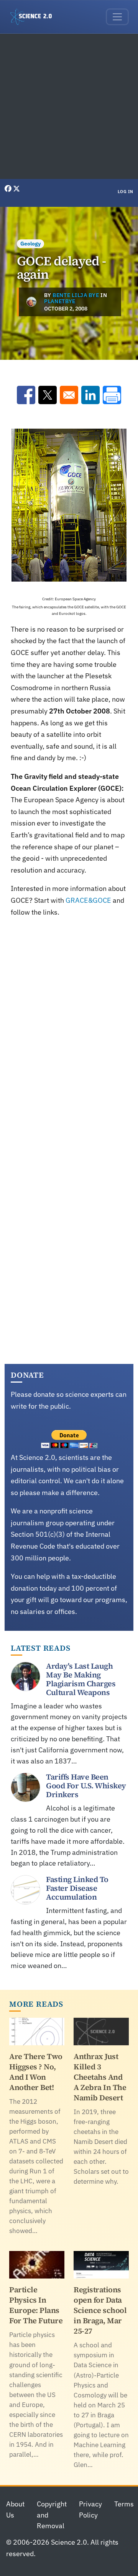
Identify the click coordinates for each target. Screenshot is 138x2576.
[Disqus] (69, 1032)
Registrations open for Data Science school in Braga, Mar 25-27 (100, 2310)
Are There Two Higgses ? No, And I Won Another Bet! (36, 2072)
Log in (126, 192)
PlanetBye (60, 301)
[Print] (112, 395)
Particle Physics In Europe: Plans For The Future (36, 2305)
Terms (124, 2504)
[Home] (34, 17)
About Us (15, 2509)
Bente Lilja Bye (76, 295)
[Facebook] (9, 189)
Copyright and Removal (52, 2515)
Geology (30, 244)
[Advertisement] (69, 106)
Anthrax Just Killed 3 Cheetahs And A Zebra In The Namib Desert (100, 2077)
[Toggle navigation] (117, 17)
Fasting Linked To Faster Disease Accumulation (77, 1888)
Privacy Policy (90, 2509)
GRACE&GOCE (88, 900)
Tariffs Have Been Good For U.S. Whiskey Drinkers (86, 1786)
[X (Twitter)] (16, 189)
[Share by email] (69, 395)
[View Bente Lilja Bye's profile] (31, 302)
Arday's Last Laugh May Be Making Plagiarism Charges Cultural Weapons (81, 1679)
